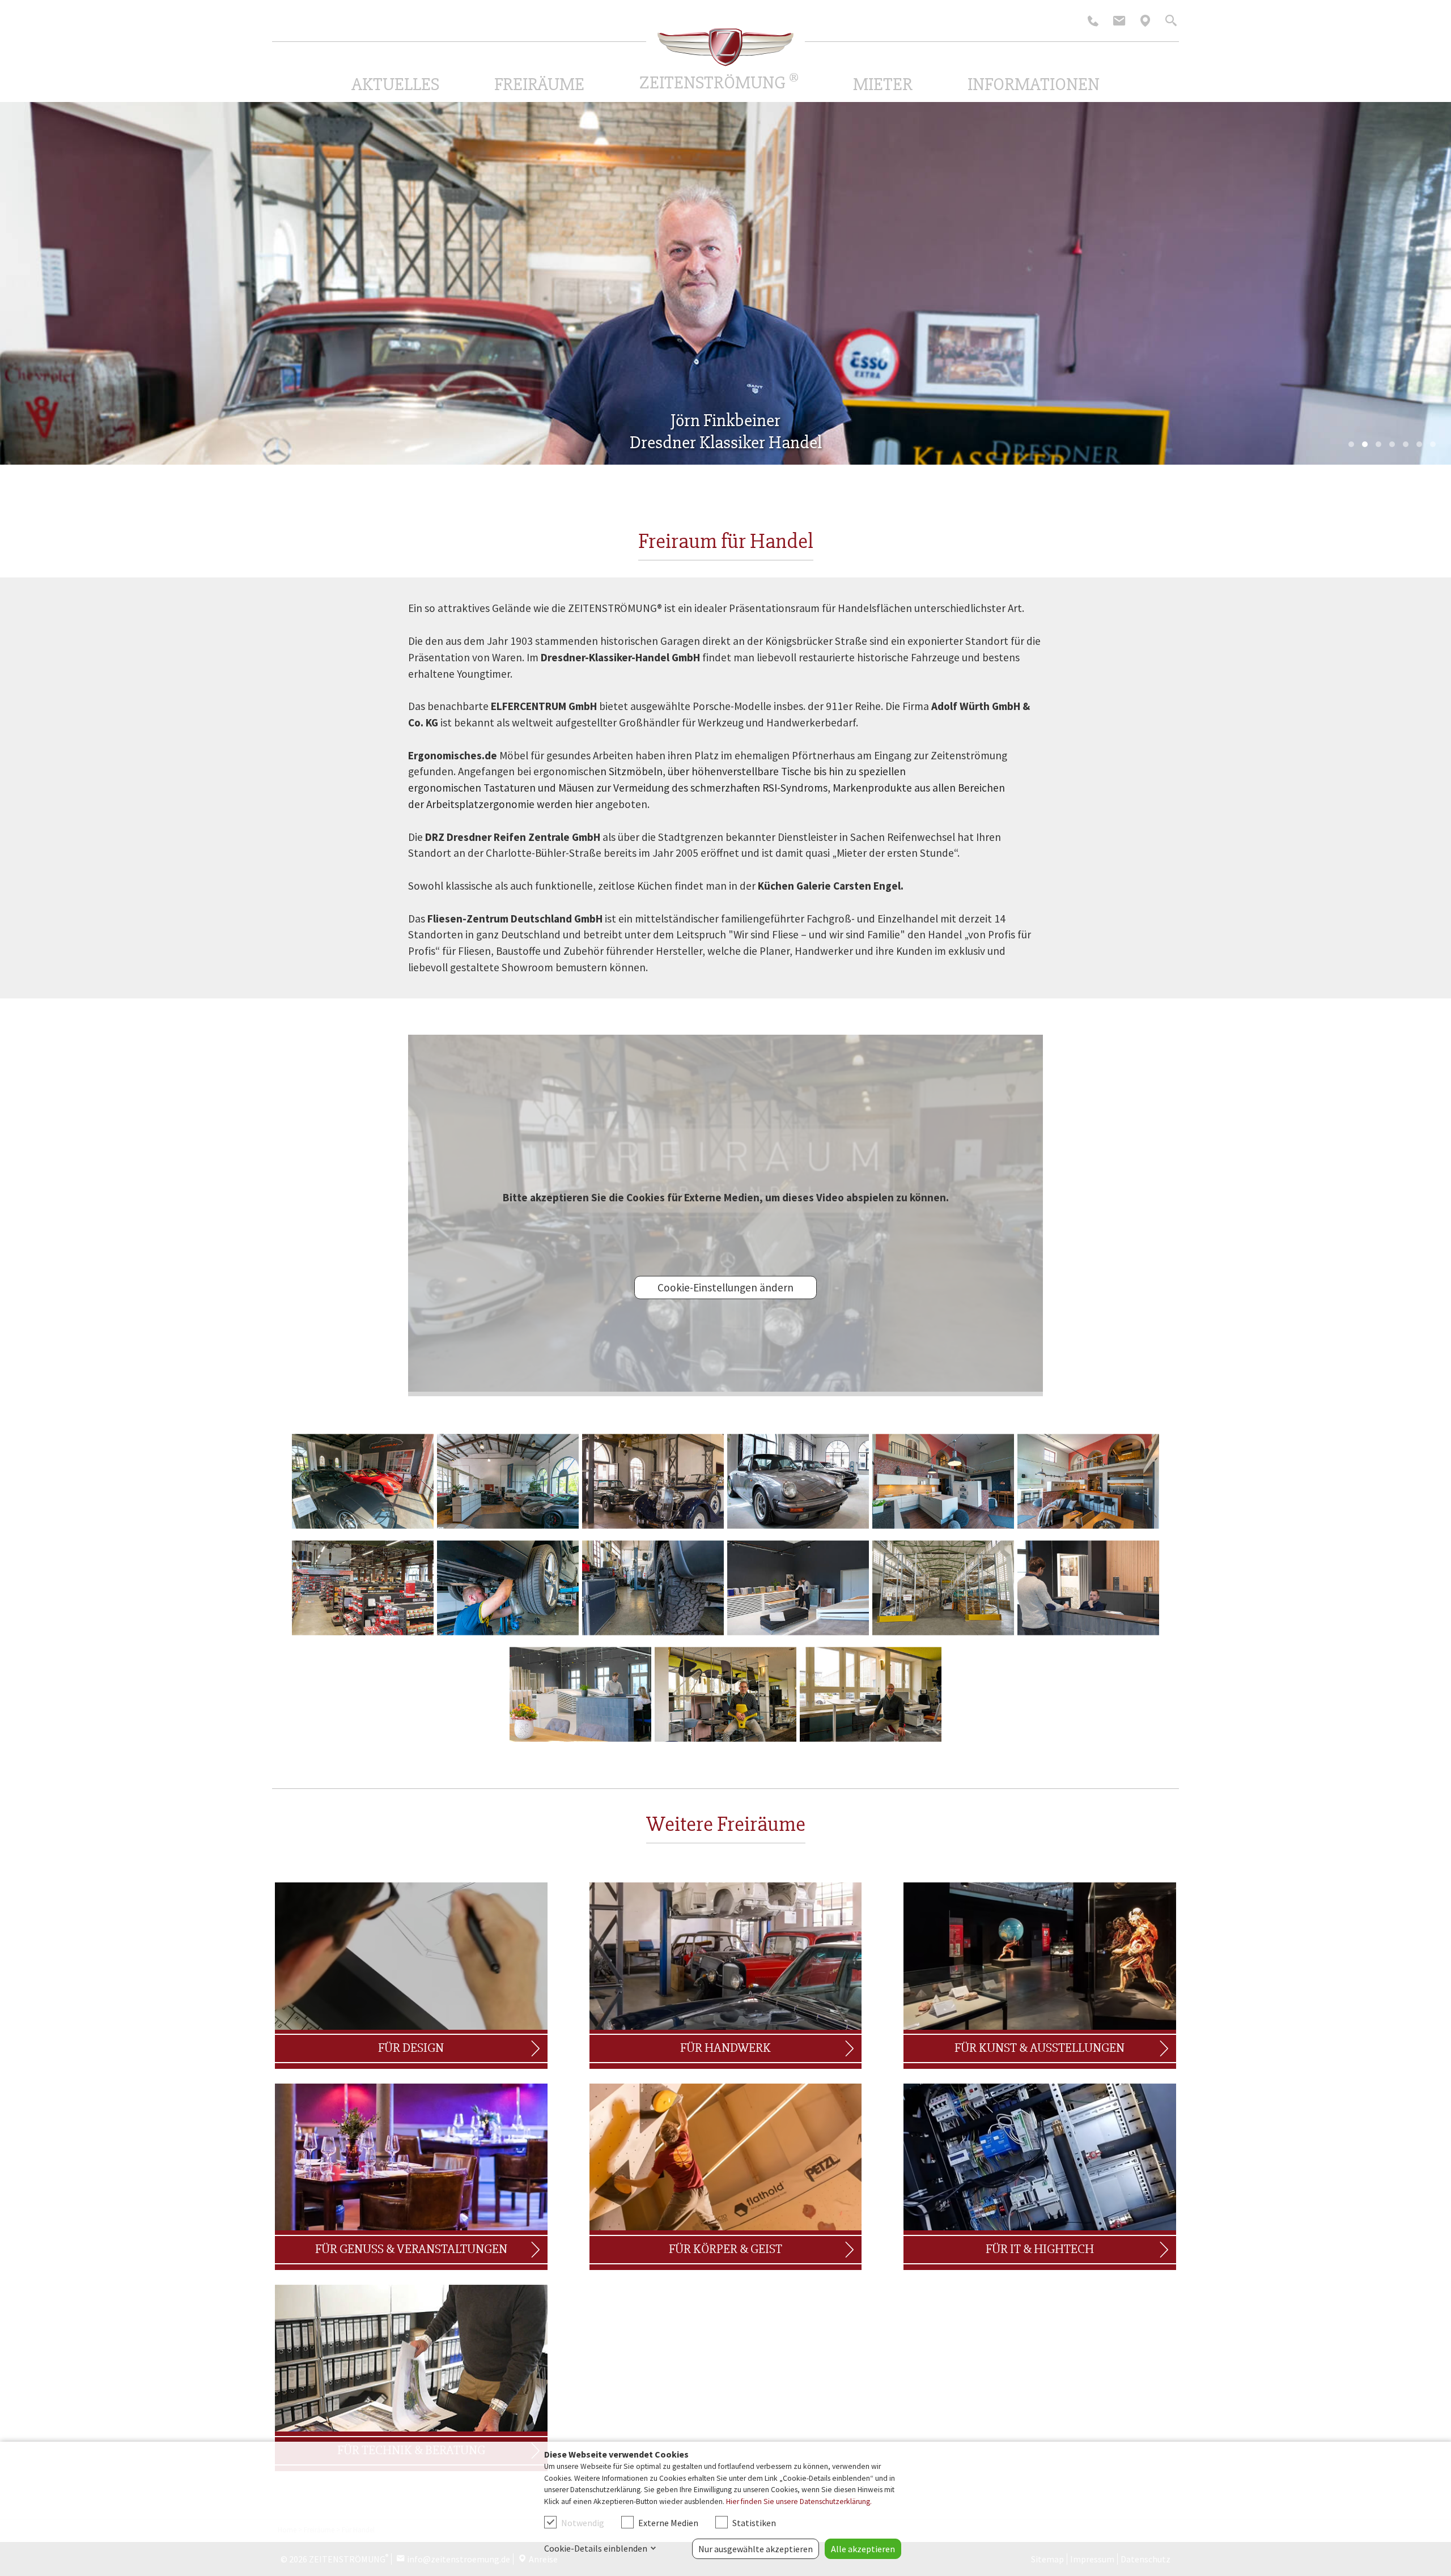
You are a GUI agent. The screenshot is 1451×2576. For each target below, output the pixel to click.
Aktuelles (395, 84)
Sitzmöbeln (636, 771)
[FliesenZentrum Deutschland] (798, 1588)
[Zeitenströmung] (725, 47)
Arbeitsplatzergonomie (480, 804)
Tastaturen (510, 788)
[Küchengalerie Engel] (943, 1482)
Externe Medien (668, 2523)
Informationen (1034, 84)
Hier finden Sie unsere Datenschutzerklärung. (799, 2501)
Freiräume (539, 84)
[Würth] (363, 1588)
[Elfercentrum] (363, 1482)
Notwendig (583, 2523)
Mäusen (576, 788)
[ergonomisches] (725, 1695)
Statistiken (754, 2523)
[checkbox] (550, 2522)
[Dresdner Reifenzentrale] (508, 1588)
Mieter (883, 84)
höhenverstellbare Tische (751, 771)
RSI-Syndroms (795, 788)
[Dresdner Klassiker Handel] (653, 1482)
